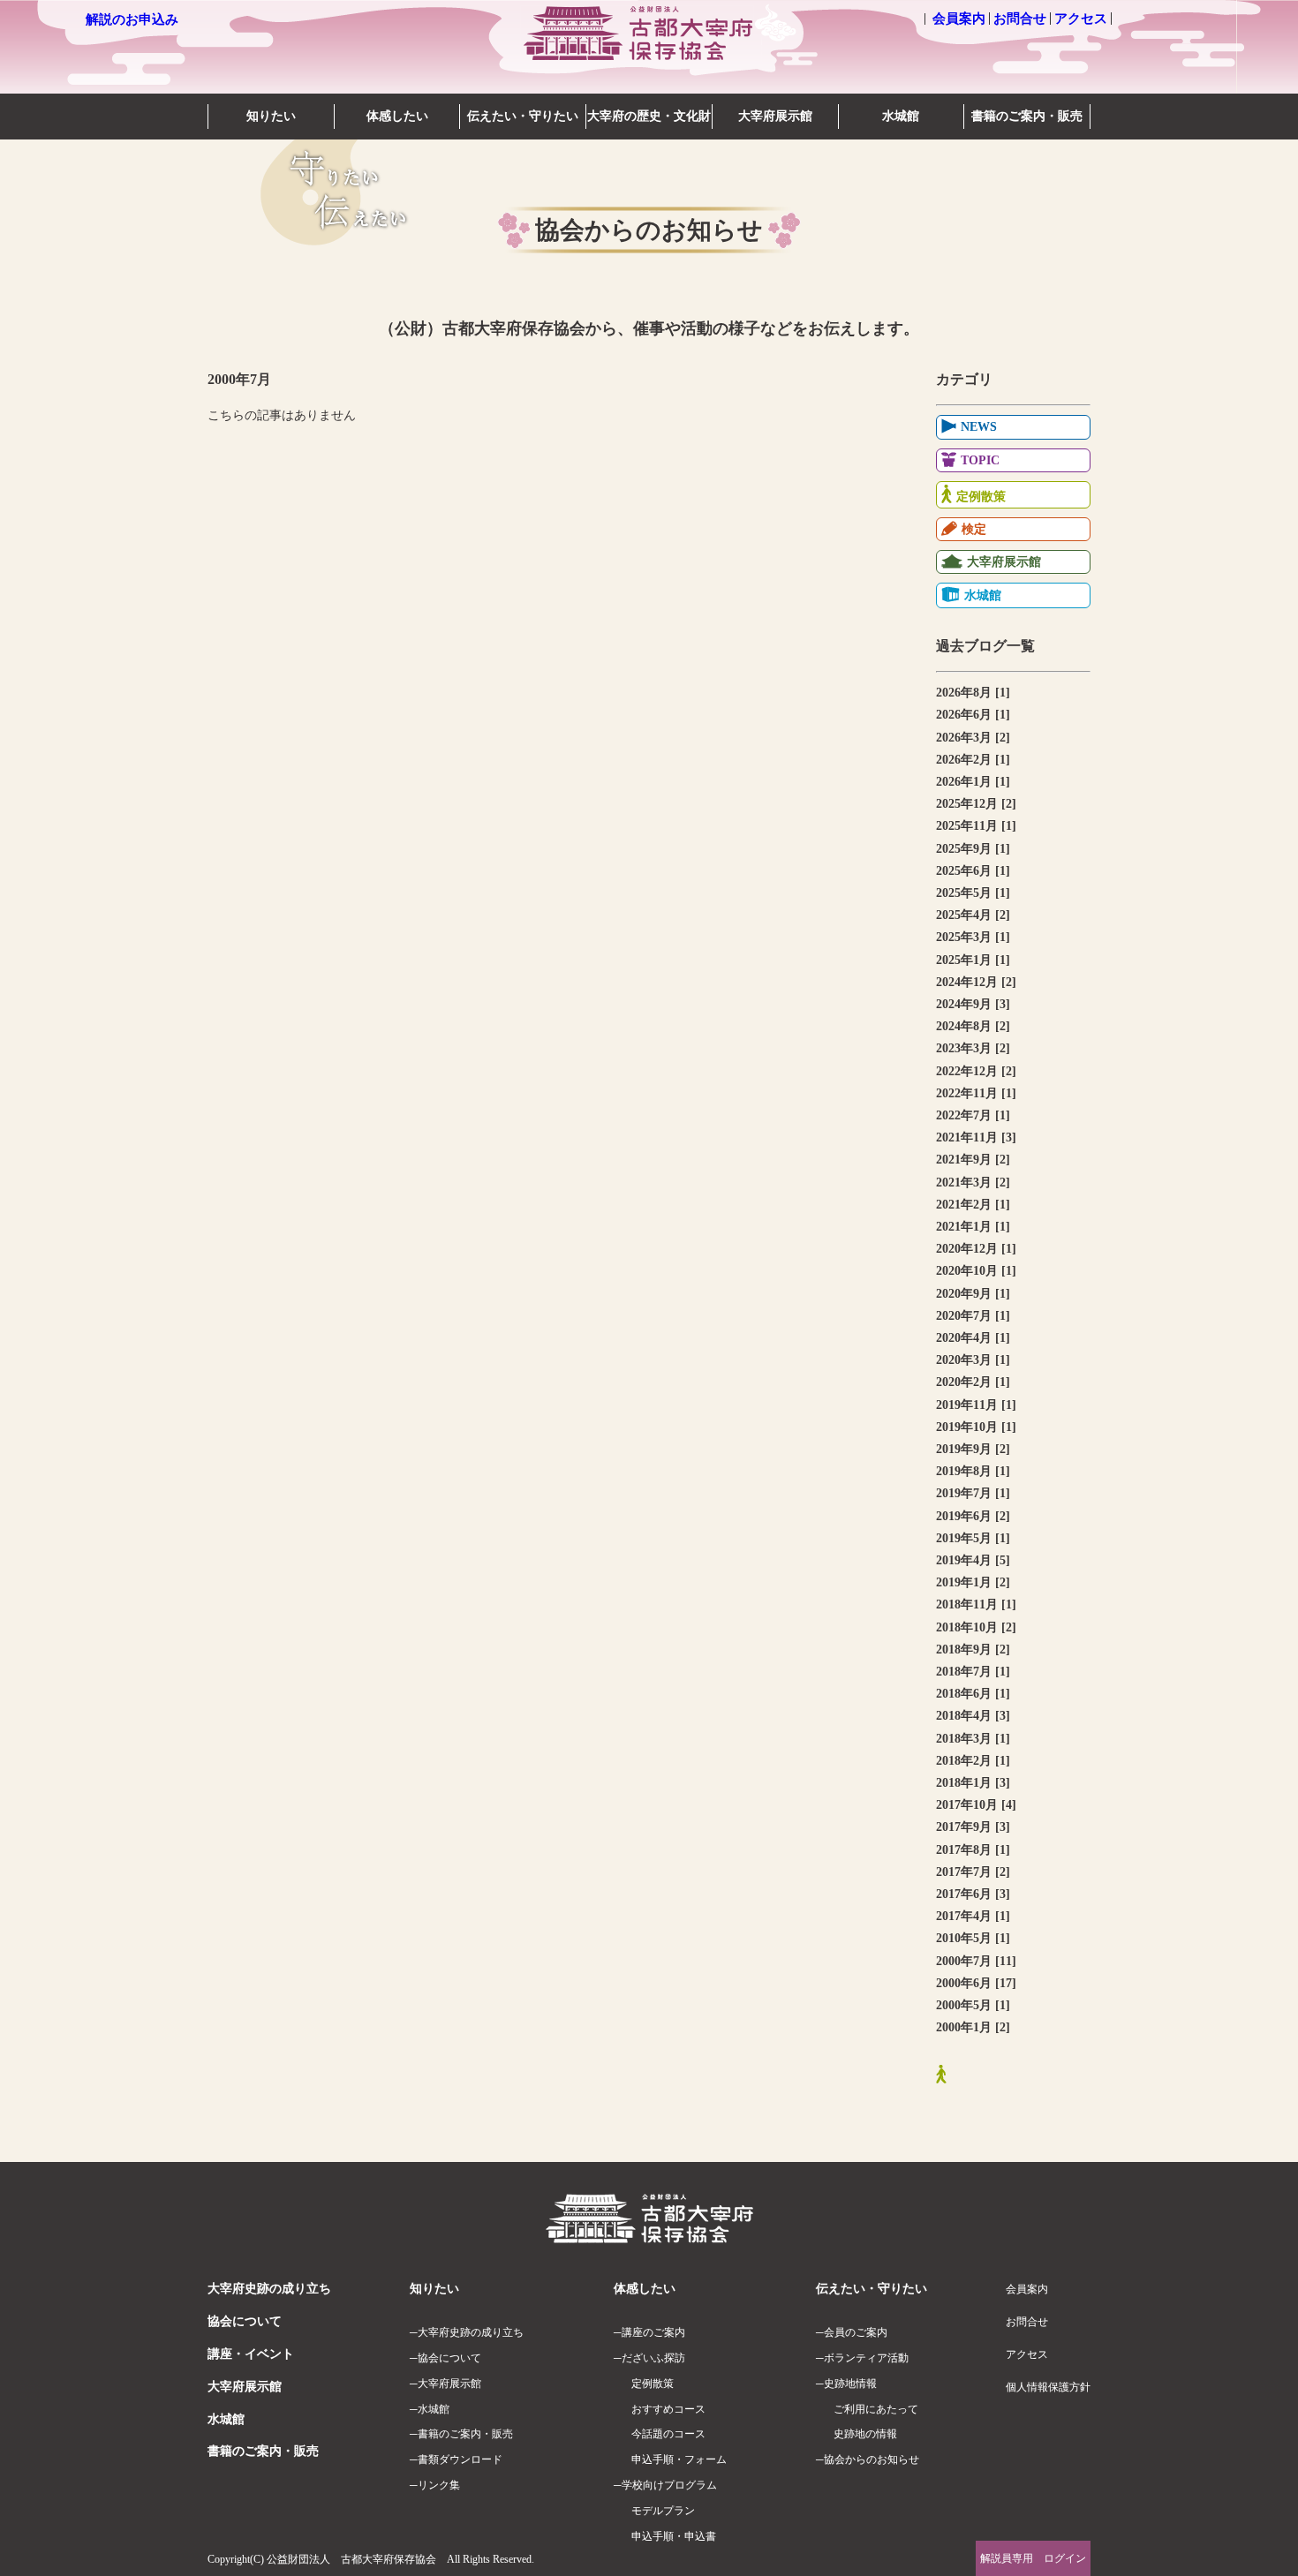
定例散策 (653, 2384)
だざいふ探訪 (653, 2358)
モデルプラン (663, 2511)
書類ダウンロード (460, 2459)
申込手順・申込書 (674, 2536)
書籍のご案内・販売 (1027, 116)
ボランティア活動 (866, 2358)
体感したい (397, 116)
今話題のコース (668, 2434)
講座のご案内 (653, 2332)
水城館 (901, 116)
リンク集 (439, 2485)
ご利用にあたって (876, 2409)
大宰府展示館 (775, 116)
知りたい (271, 116)
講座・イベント (251, 2354)
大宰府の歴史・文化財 (649, 116)
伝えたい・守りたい (523, 116)
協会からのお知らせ (872, 2459)
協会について (245, 2321)
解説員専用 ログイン (1033, 2558)
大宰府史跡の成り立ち (269, 2289)
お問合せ (1020, 19)
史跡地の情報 (865, 2434)
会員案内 (959, 19)
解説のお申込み (132, 19)
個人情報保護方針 (1048, 2387)
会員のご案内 (856, 2332)
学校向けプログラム (669, 2485)
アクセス (1081, 19)
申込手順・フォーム (679, 2459)
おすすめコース (668, 2409)
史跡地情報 (850, 2384)
